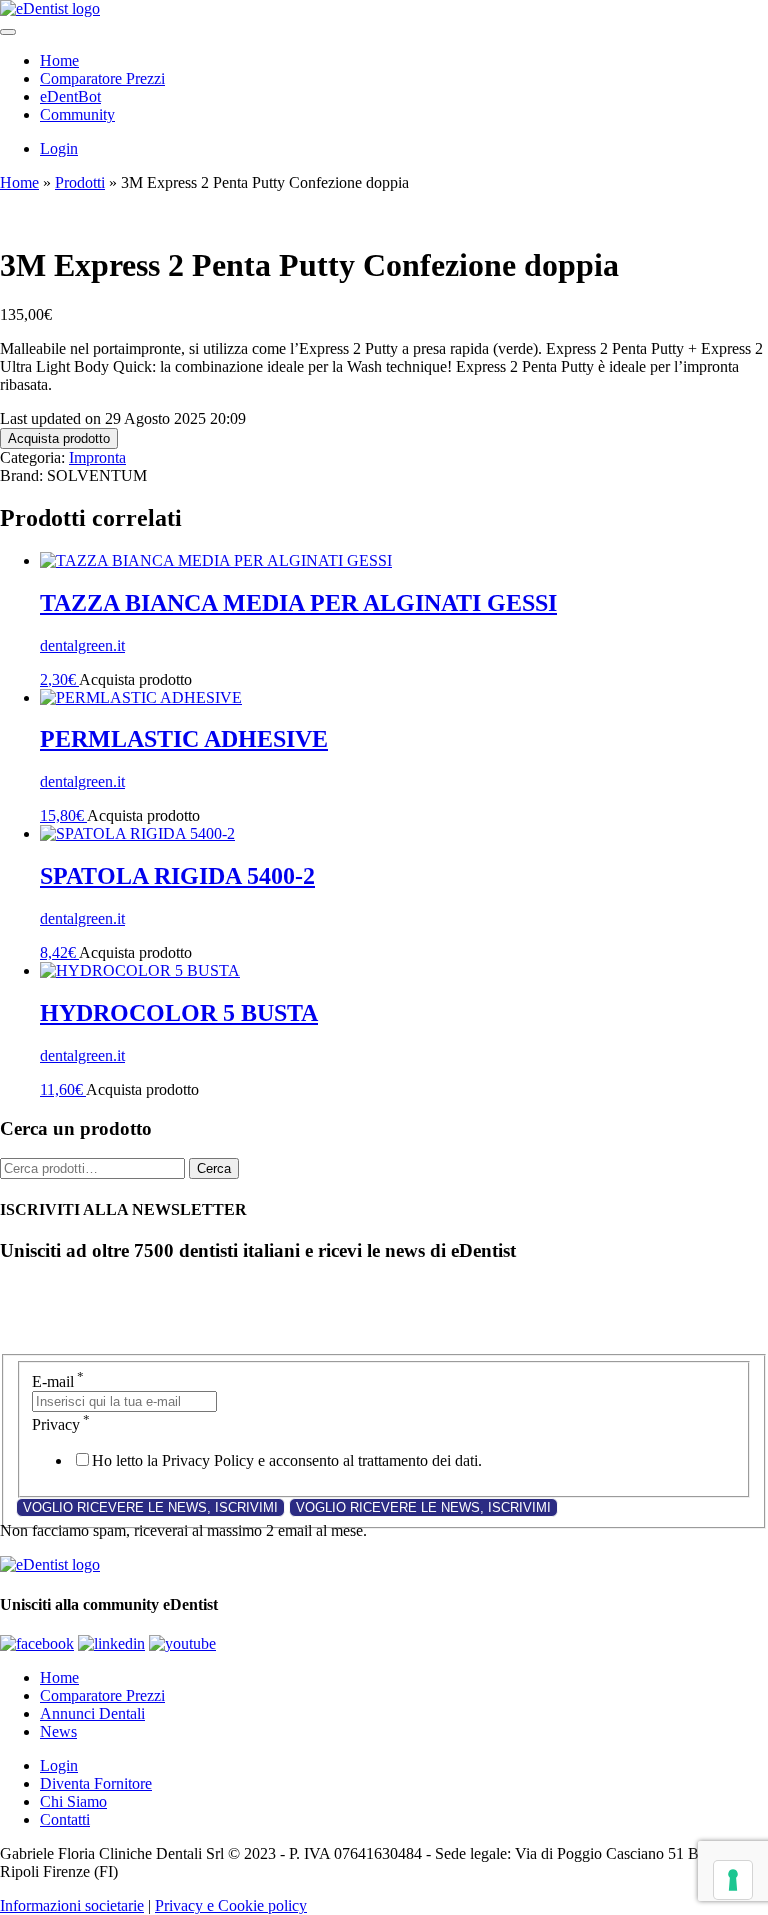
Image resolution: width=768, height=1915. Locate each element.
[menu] (8, 32)
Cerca (214, 1168)
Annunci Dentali (92, 1713)
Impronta (97, 457)
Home (59, 60)
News (58, 1731)
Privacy (61, 1424)
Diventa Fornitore (96, 1783)
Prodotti (80, 182)
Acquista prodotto (59, 438)
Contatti (65, 1819)
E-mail (58, 1381)
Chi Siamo (73, 1801)
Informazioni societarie (72, 1905)
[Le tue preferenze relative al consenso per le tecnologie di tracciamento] (733, 1880)
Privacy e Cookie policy (231, 1905)
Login (59, 148)
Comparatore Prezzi (102, 78)
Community (77, 114)
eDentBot (70, 96)
